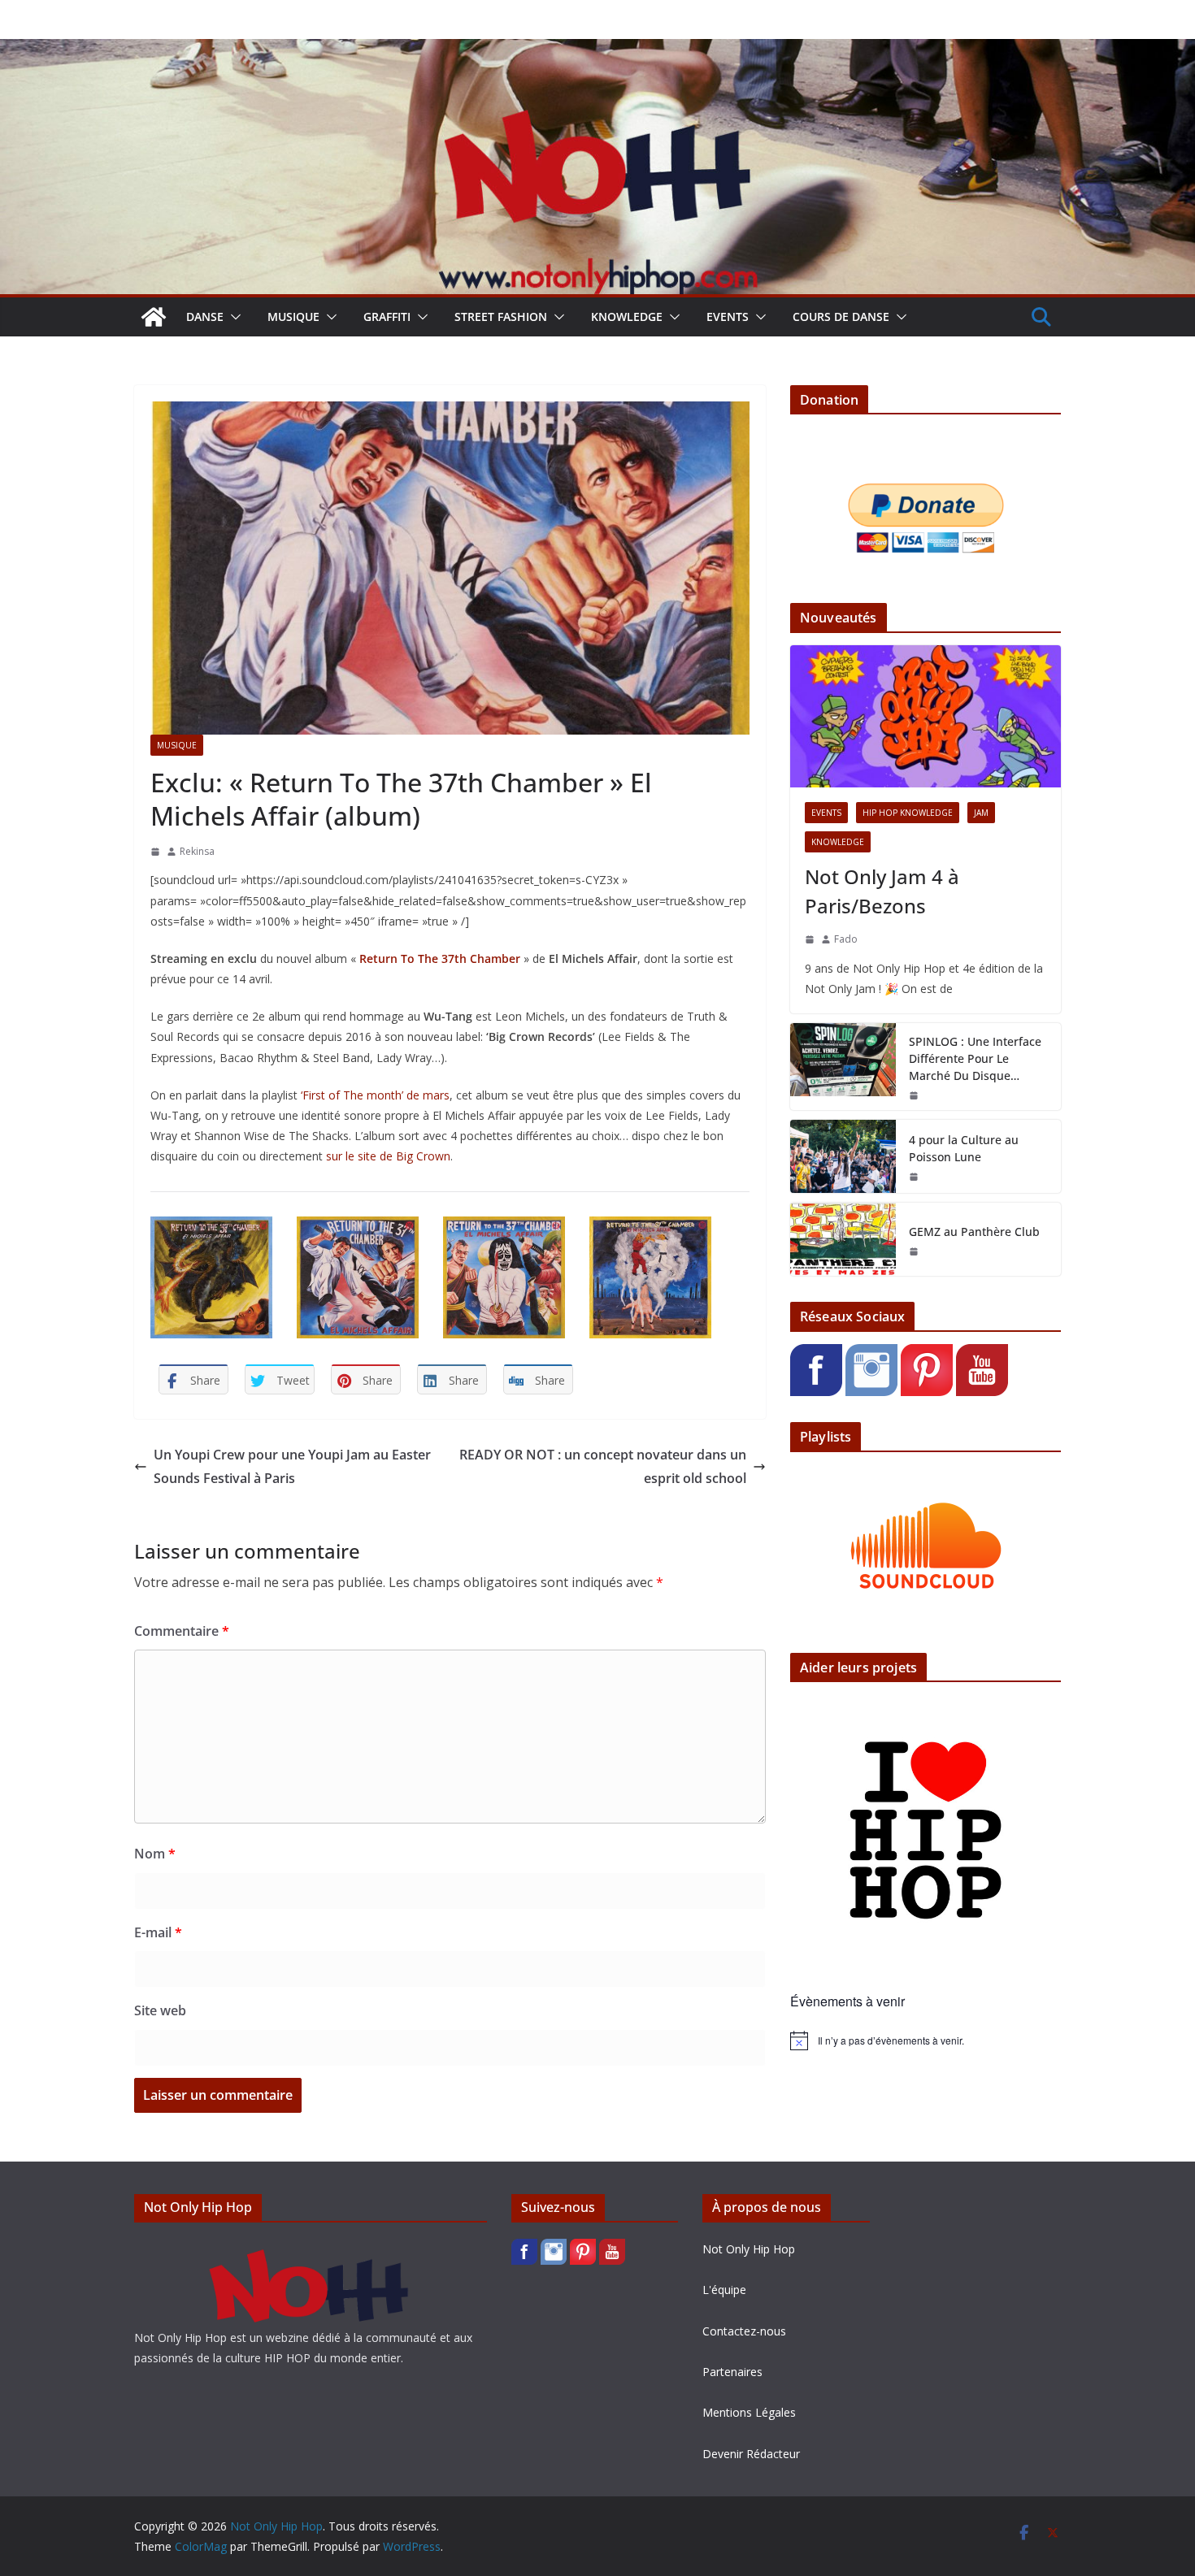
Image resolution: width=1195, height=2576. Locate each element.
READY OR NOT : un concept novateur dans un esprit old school (603, 1466)
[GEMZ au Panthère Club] (843, 1239)
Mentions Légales (749, 2412)
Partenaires (732, 2372)
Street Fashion (501, 317)
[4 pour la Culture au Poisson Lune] (843, 1156)
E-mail (158, 1932)
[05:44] (155, 852)
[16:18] (914, 1251)
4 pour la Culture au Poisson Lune (964, 1148)
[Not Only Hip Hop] (597, 50)
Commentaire (182, 1631)
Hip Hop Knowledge (908, 813)
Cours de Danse (841, 317)
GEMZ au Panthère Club (974, 1232)
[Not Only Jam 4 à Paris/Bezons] (926, 716)
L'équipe (724, 2290)
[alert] (926, 2040)
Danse (205, 317)
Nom (155, 1854)
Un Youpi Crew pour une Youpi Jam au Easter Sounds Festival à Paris (292, 1466)
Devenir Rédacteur (751, 2454)
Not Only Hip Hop (749, 2249)
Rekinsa (197, 851)
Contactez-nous (744, 2331)
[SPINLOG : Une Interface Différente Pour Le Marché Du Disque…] (843, 1067)
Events (728, 317)
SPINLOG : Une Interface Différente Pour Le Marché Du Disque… (975, 1058)
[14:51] (810, 939)
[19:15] (914, 1177)
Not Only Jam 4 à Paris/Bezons (882, 891)
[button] (232, 317)
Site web (160, 2010)
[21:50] (914, 1095)
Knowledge (627, 317)
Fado (846, 939)
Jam (981, 813)
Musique (293, 317)
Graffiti (387, 317)
